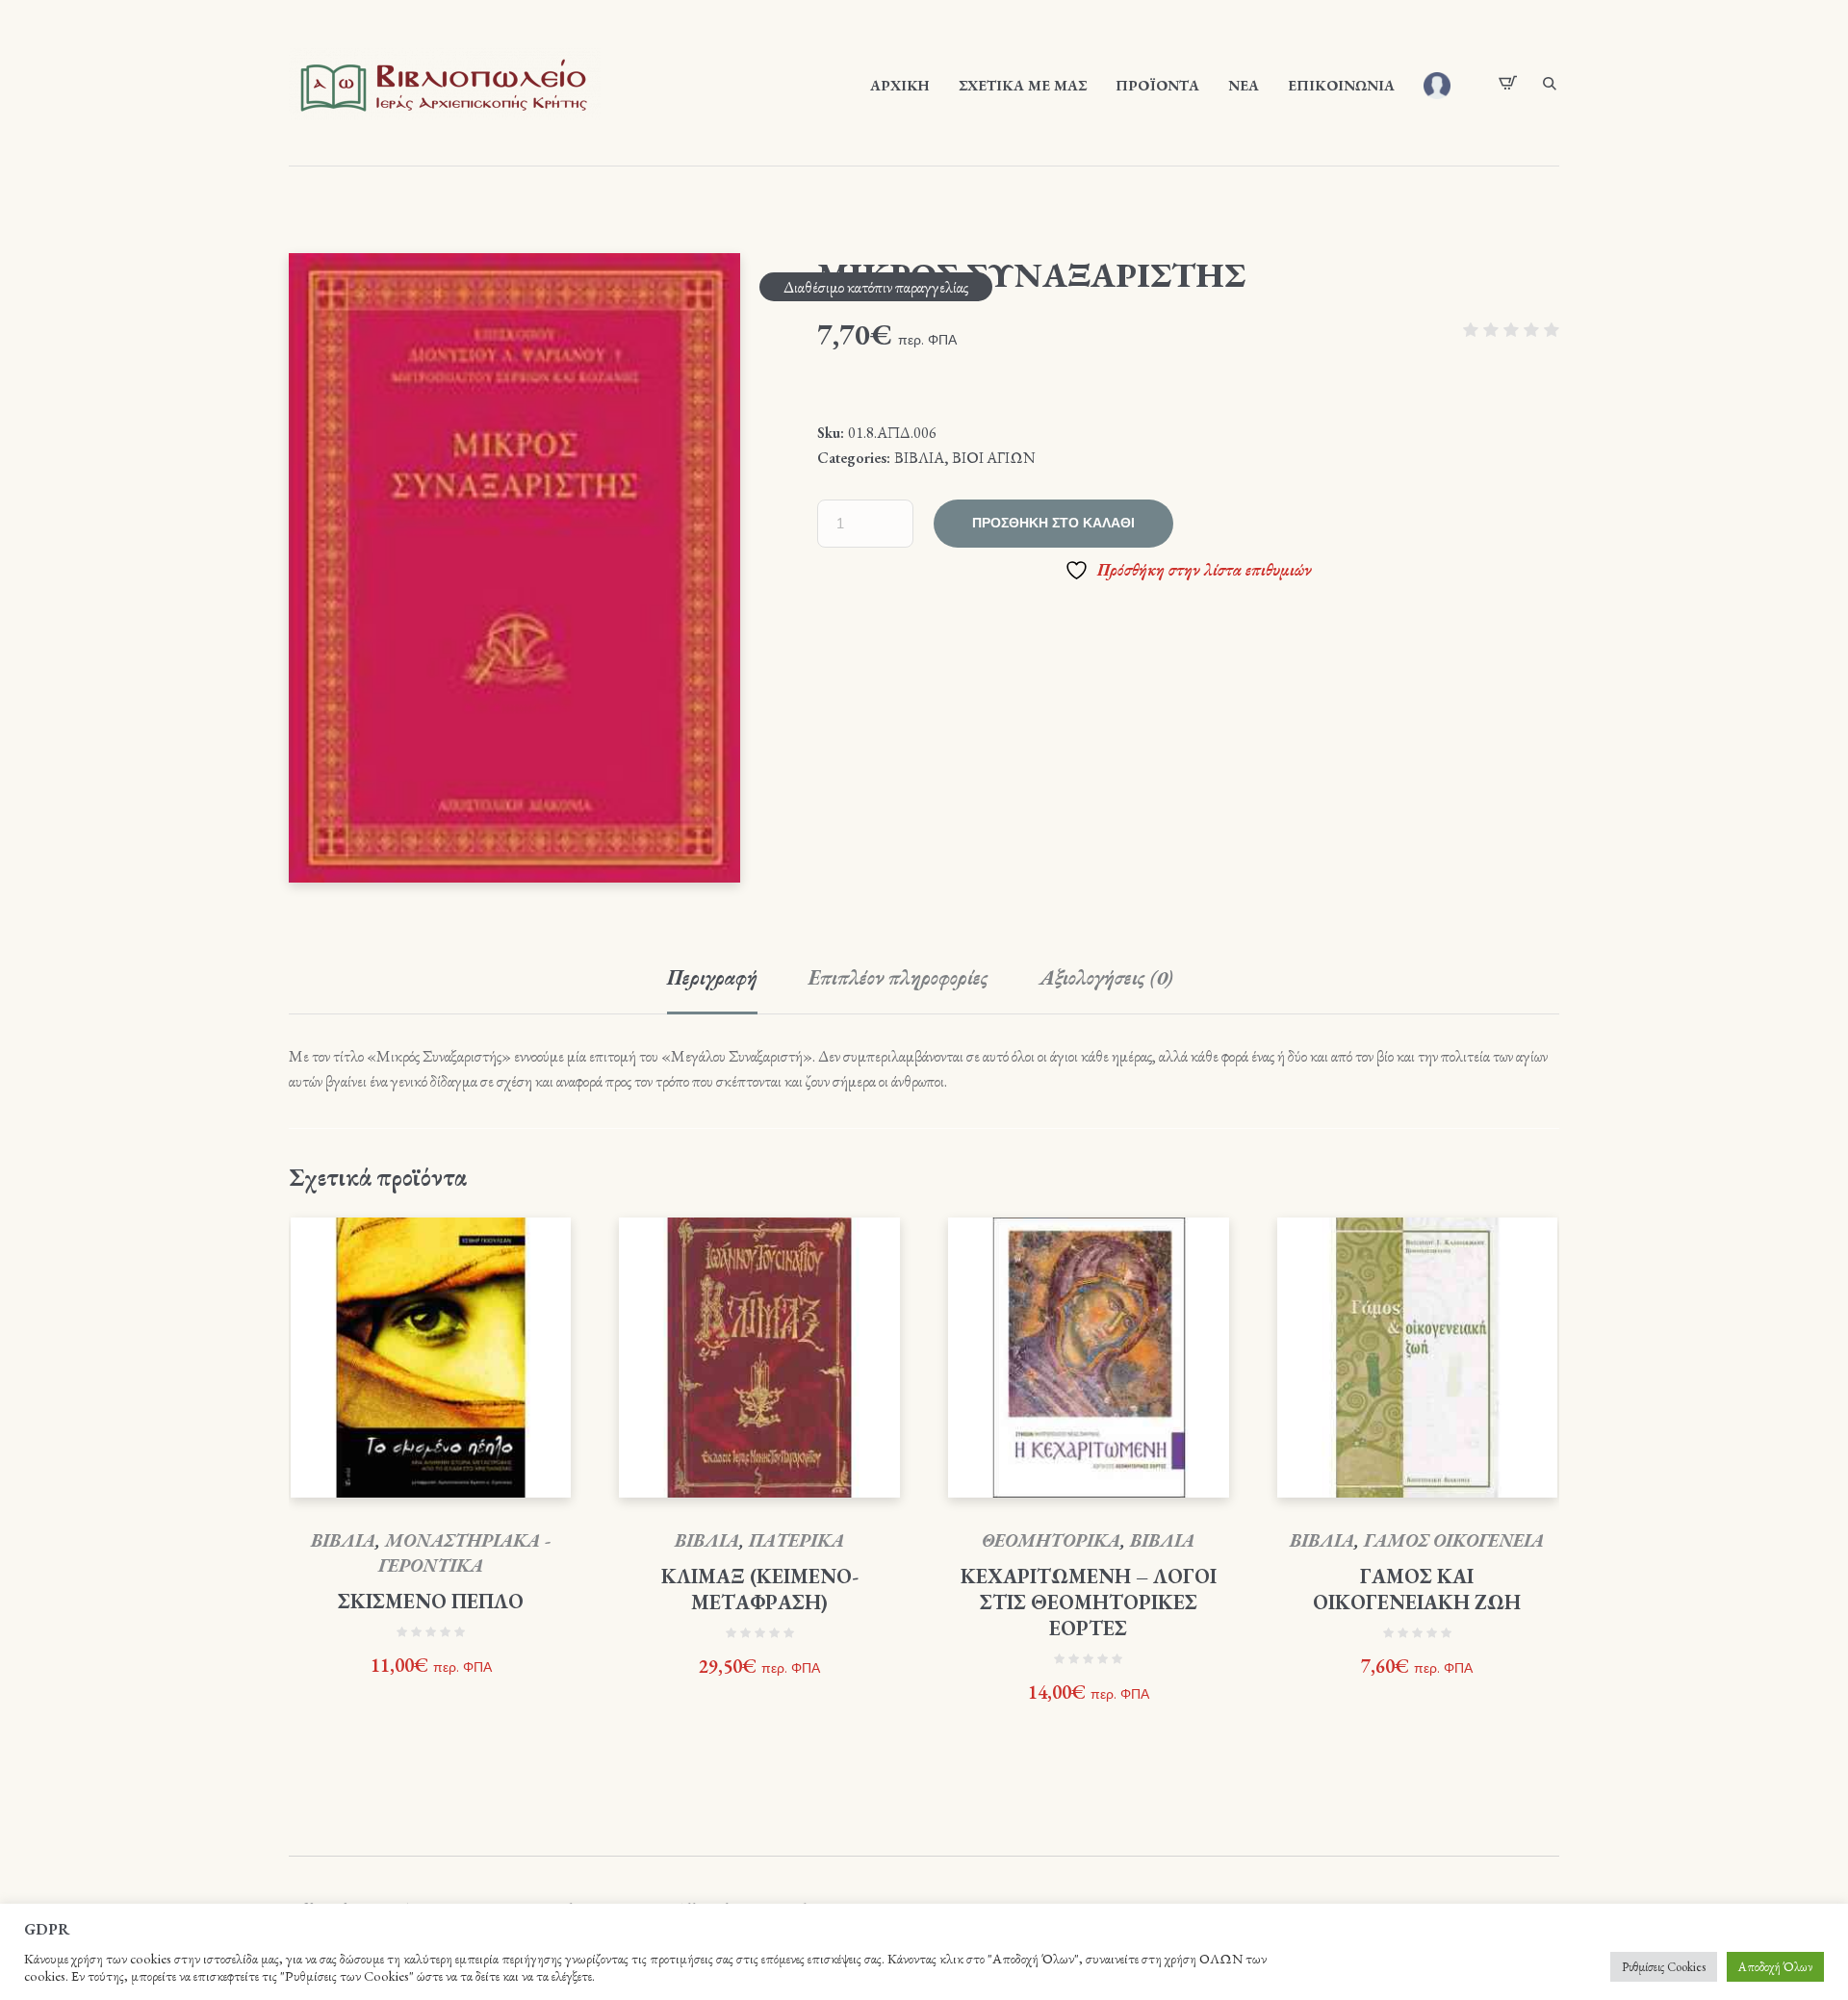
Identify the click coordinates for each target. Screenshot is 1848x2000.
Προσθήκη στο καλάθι (1053, 523)
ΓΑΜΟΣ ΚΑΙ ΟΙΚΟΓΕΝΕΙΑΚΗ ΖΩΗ (1417, 1589)
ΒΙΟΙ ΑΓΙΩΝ (994, 458)
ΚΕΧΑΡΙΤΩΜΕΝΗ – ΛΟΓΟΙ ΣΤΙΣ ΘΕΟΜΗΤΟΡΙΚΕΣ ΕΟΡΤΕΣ (1089, 1602)
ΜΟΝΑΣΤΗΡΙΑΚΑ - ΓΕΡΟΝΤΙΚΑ (464, 1553)
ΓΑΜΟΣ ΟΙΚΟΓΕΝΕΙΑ (1454, 1540)
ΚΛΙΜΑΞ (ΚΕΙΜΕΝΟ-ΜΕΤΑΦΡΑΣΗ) (760, 1589)
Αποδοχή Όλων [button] (1775, 1967)
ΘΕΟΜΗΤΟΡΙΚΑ (1051, 1540)
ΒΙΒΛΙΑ (919, 458)
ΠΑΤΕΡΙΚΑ (796, 1540)
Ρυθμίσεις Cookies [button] (1664, 1967)
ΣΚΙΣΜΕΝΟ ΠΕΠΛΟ (431, 1601)
